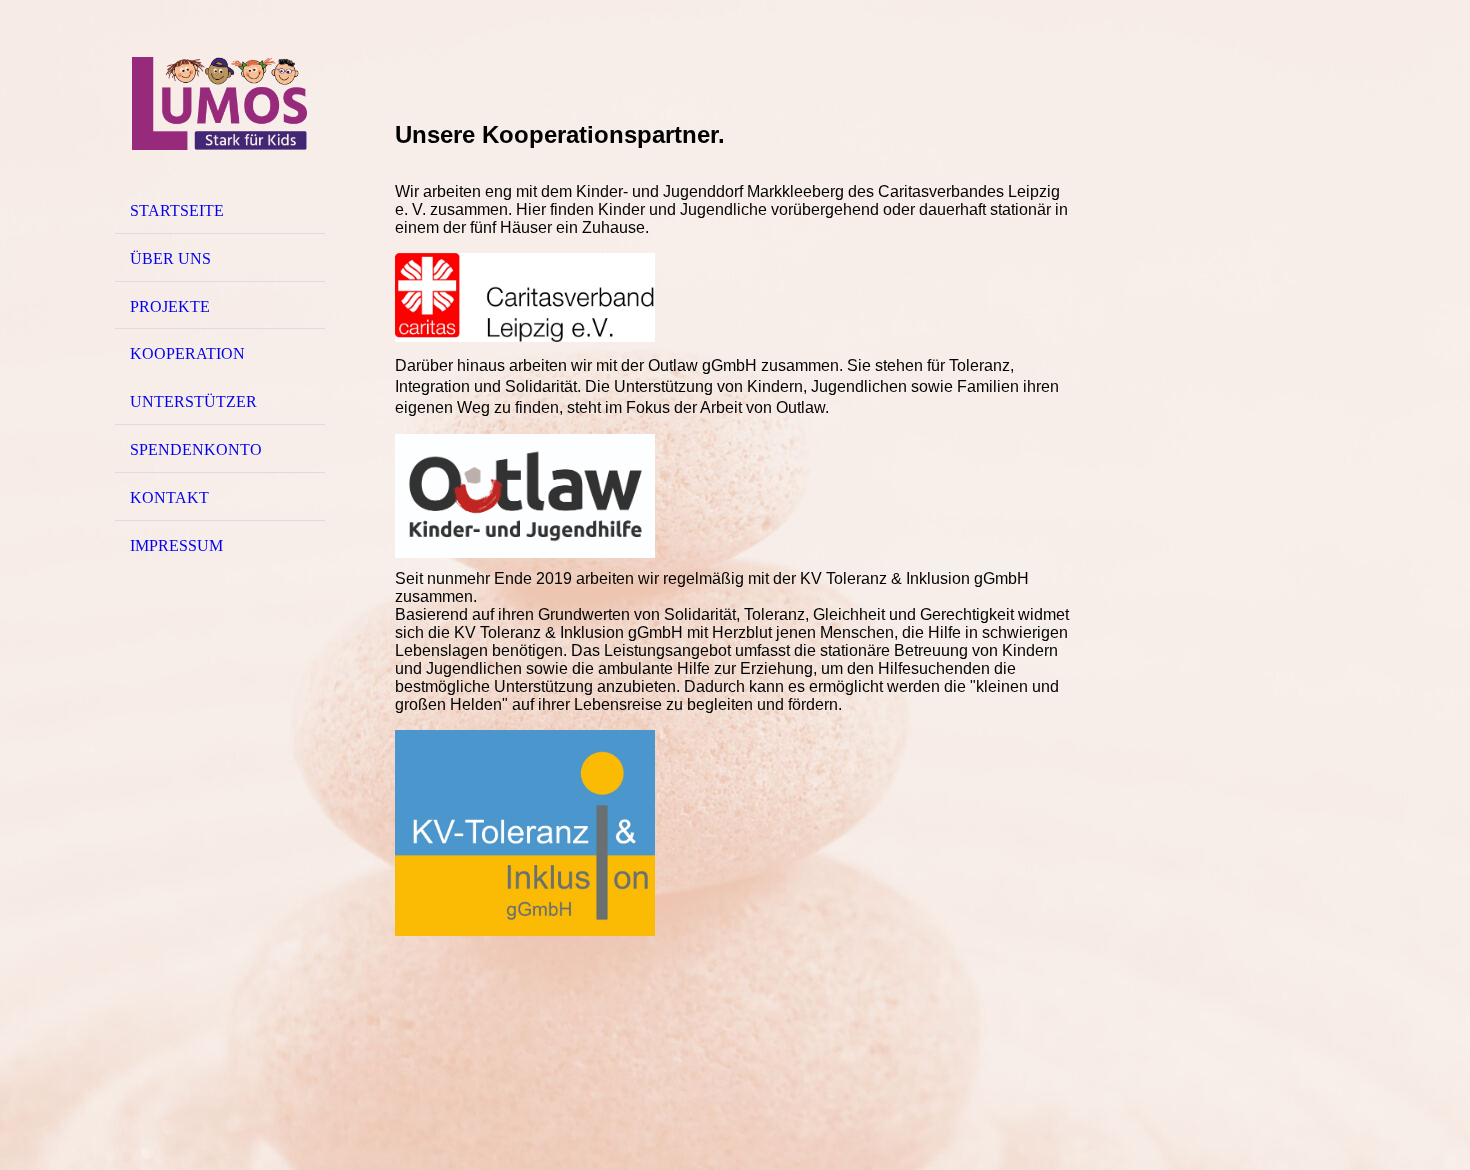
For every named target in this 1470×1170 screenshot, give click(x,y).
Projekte (170, 306)
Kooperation (187, 353)
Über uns (170, 258)
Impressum (176, 545)
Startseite (177, 210)
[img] (220, 103)
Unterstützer (193, 401)
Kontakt (169, 497)
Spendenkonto (196, 449)
